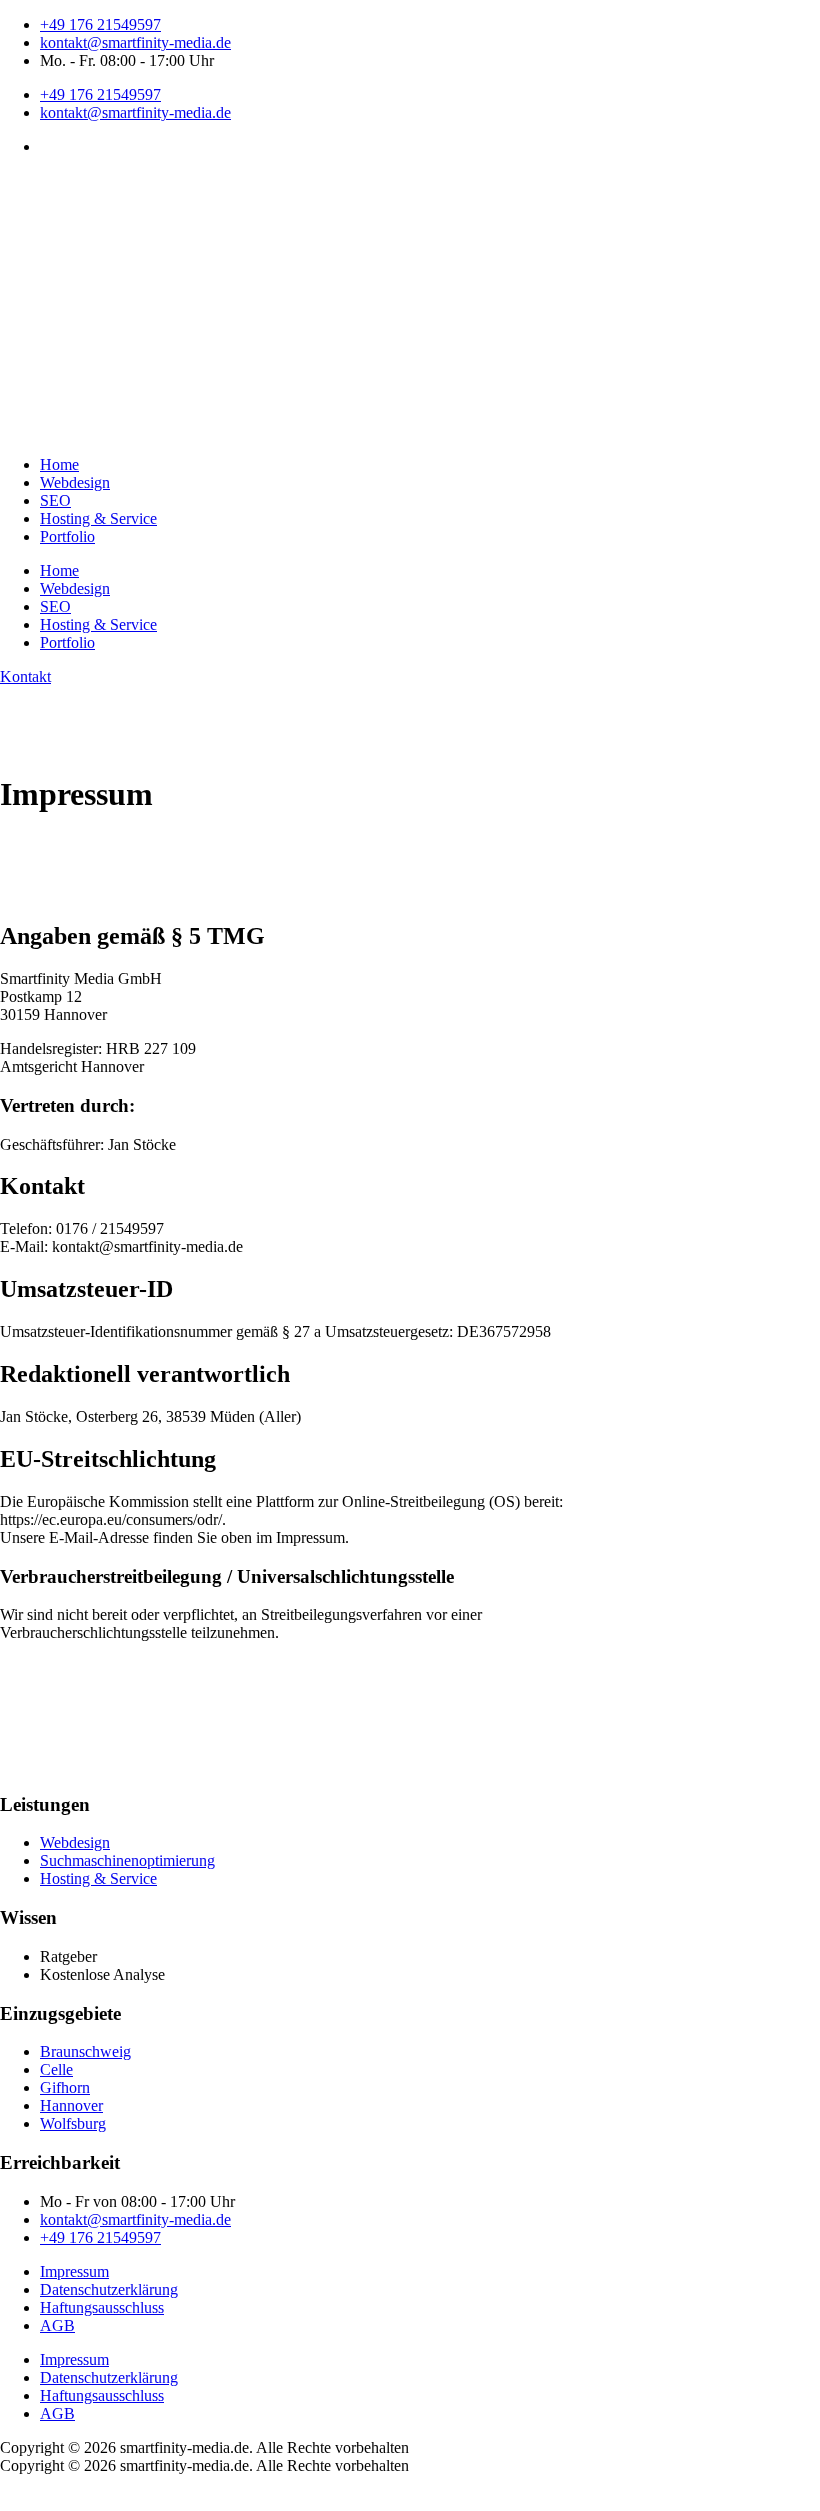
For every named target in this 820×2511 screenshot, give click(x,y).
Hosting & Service (98, 518)
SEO (55, 500)
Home (59, 464)
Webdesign (75, 482)
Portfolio (67, 536)
